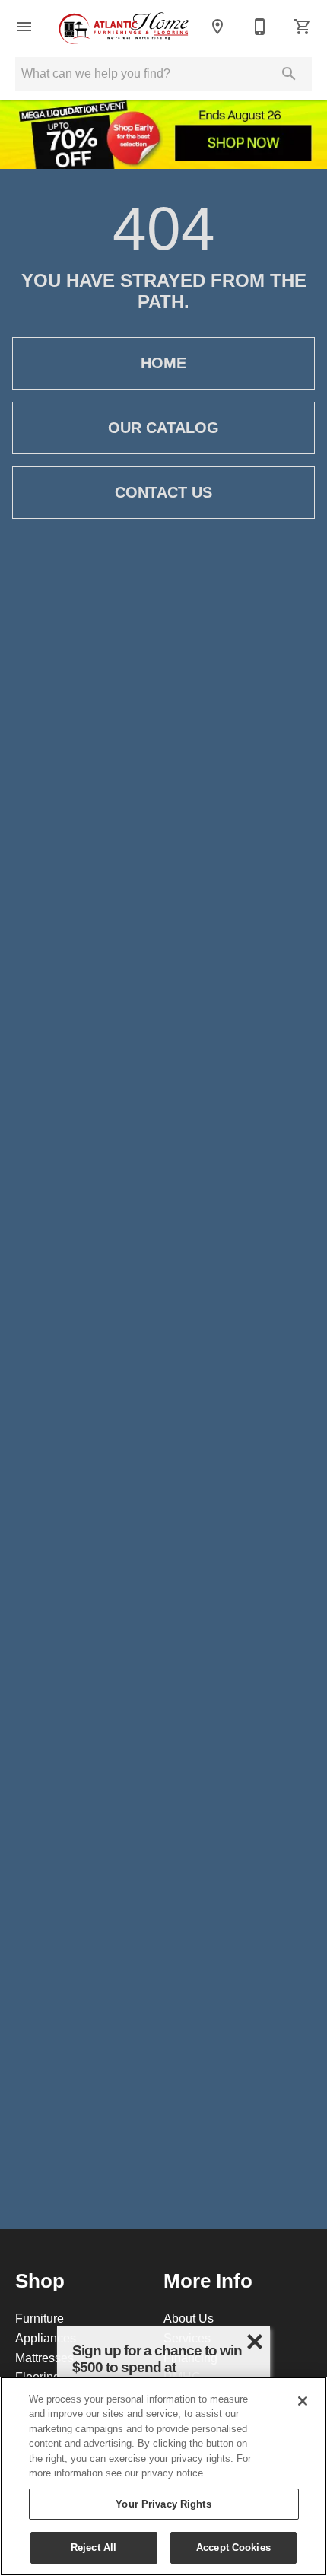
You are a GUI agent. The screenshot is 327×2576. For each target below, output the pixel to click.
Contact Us (163, 492)
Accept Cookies (233, 2547)
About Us (189, 2318)
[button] (24, 27)
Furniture (40, 2318)
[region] (163, 2476)
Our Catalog (163, 428)
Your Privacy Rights (163, 2504)
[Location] (217, 27)
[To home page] (124, 27)
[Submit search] (289, 74)
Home (163, 363)
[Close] (303, 2401)
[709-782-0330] (260, 27)
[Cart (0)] (303, 27)
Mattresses (44, 2358)
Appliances (46, 2338)
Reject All (94, 2547)
